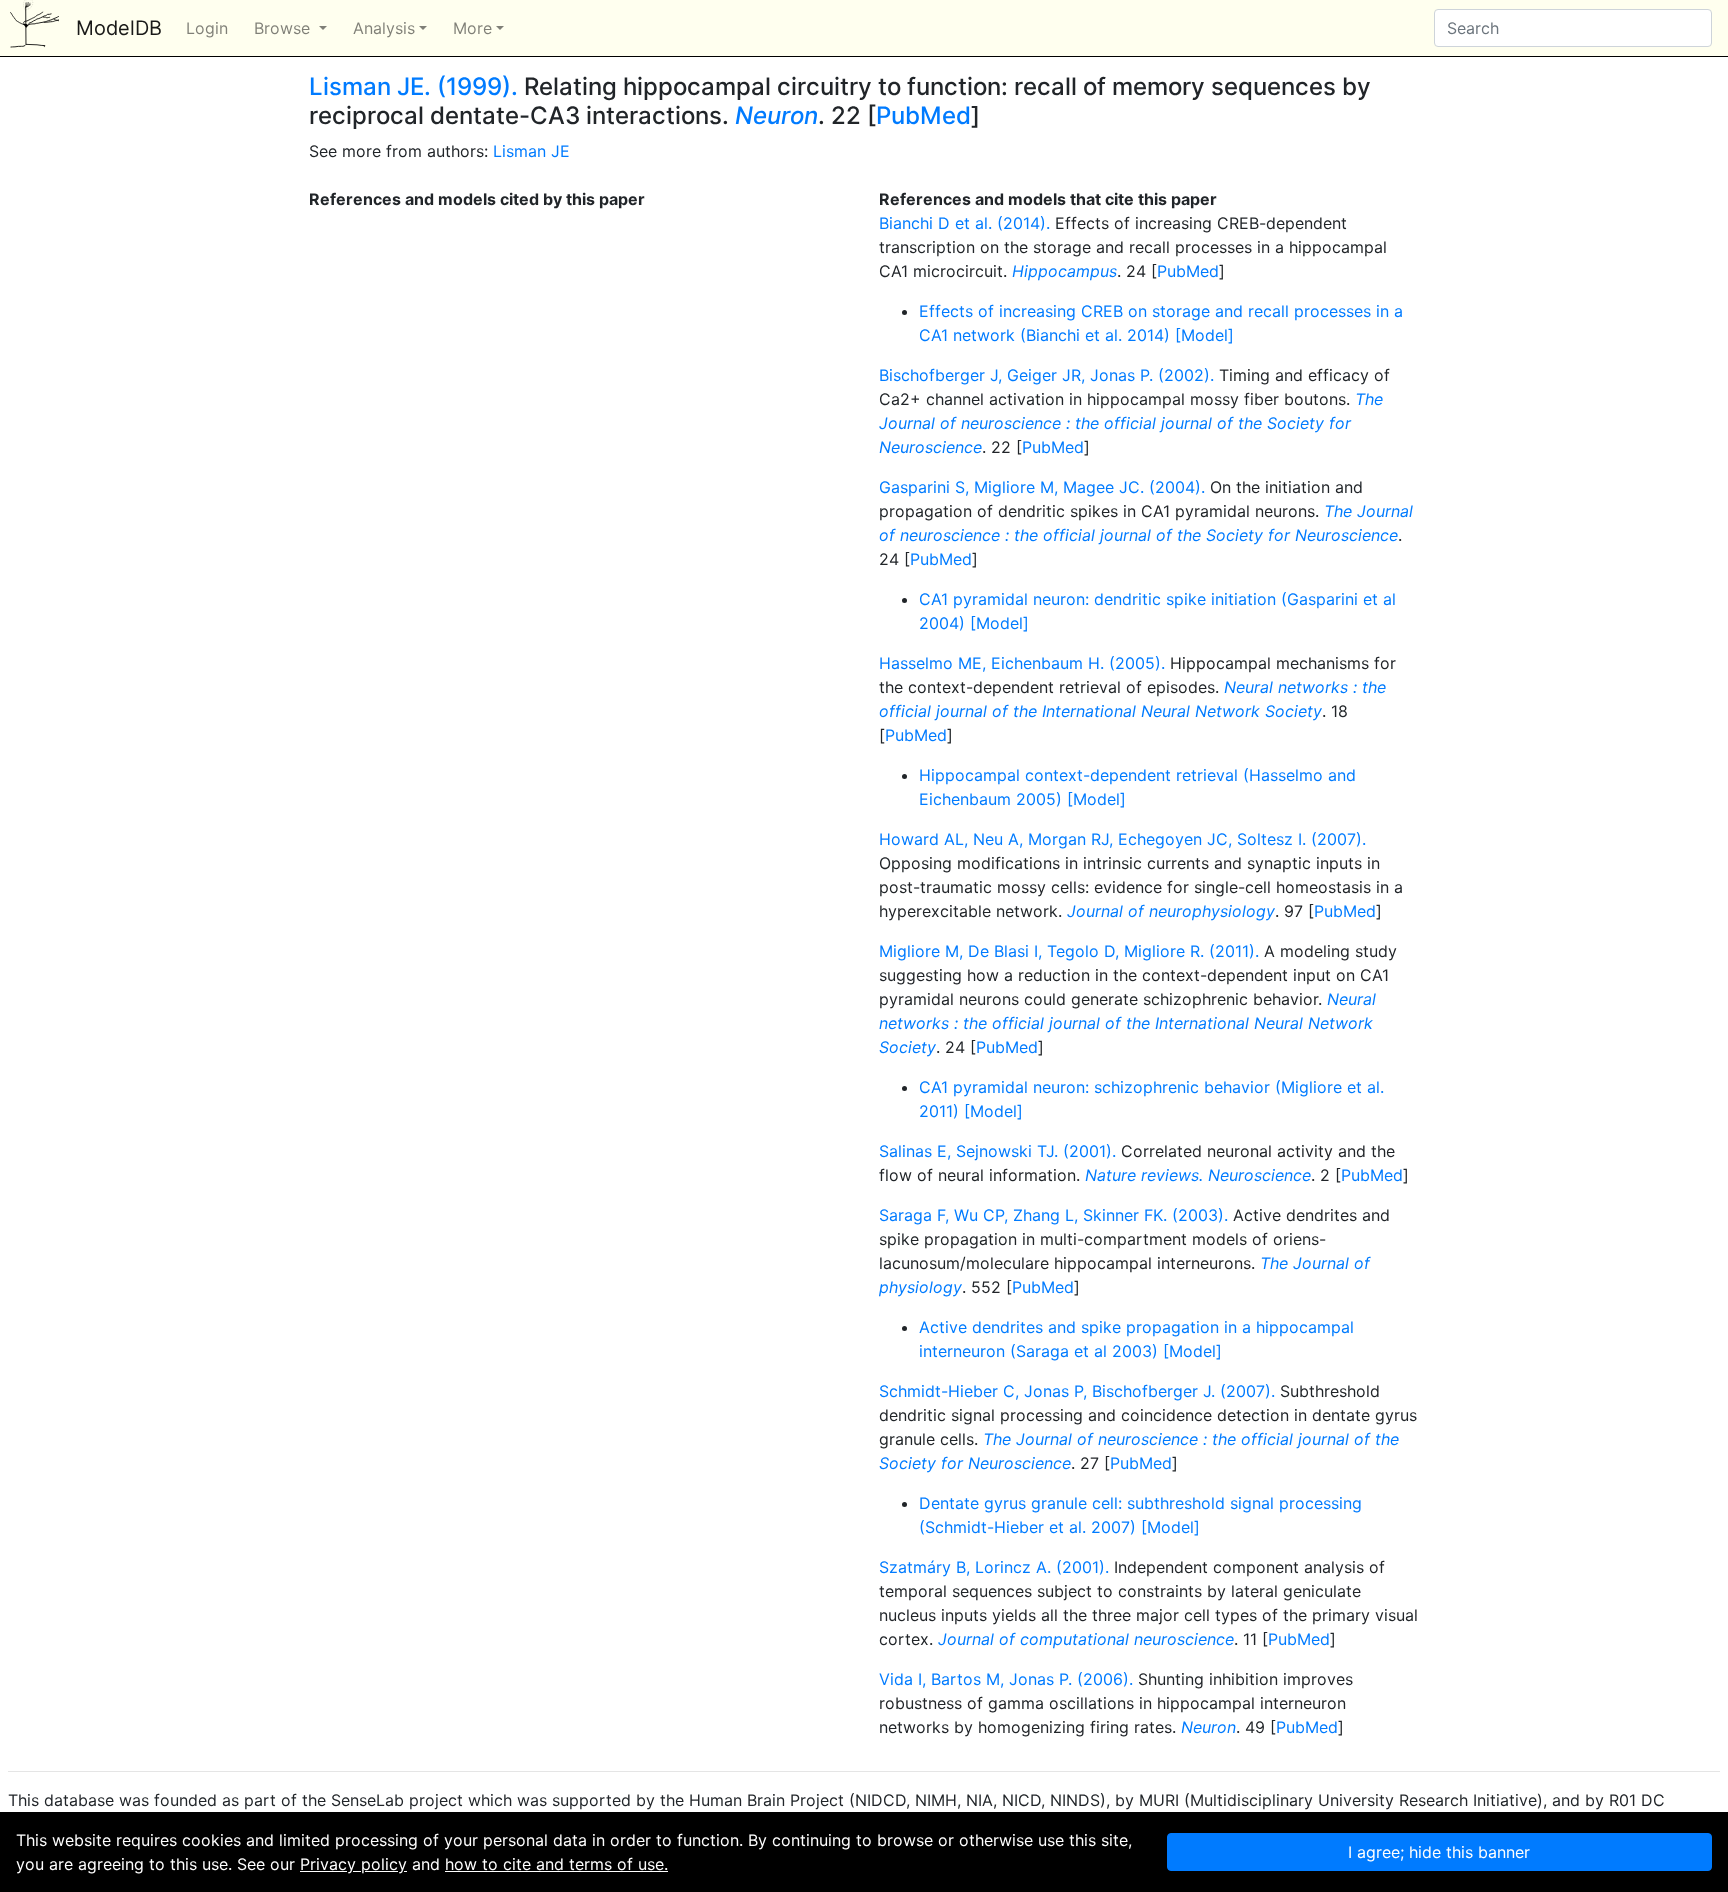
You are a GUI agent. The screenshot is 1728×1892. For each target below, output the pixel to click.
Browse (284, 28)
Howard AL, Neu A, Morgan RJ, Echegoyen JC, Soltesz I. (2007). (1122, 839)
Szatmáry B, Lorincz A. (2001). (994, 1567)
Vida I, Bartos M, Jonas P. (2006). (1006, 1679)
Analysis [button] (384, 28)
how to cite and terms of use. (556, 1864)
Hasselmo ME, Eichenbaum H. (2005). (1022, 663)
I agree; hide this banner (1439, 1852)
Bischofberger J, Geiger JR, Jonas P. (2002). (1046, 375)
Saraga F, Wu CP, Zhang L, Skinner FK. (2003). (1053, 1215)
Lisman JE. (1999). (413, 86)
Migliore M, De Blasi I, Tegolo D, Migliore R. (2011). (1069, 951)
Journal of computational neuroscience (1086, 1639)
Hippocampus (1064, 271)
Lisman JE (531, 151)
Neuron (776, 115)
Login (207, 28)
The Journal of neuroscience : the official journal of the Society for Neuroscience (1131, 423)
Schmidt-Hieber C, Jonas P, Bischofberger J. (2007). (1077, 1391)
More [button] (472, 28)
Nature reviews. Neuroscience (1198, 1175)
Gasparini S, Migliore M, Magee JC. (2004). (1042, 487)
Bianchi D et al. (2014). (964, 223)
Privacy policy (353, 1864)
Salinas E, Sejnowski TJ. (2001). (997, 1151)
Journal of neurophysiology (1171, 911)
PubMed (923, 115)
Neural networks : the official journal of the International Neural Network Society (1127, 1023)
